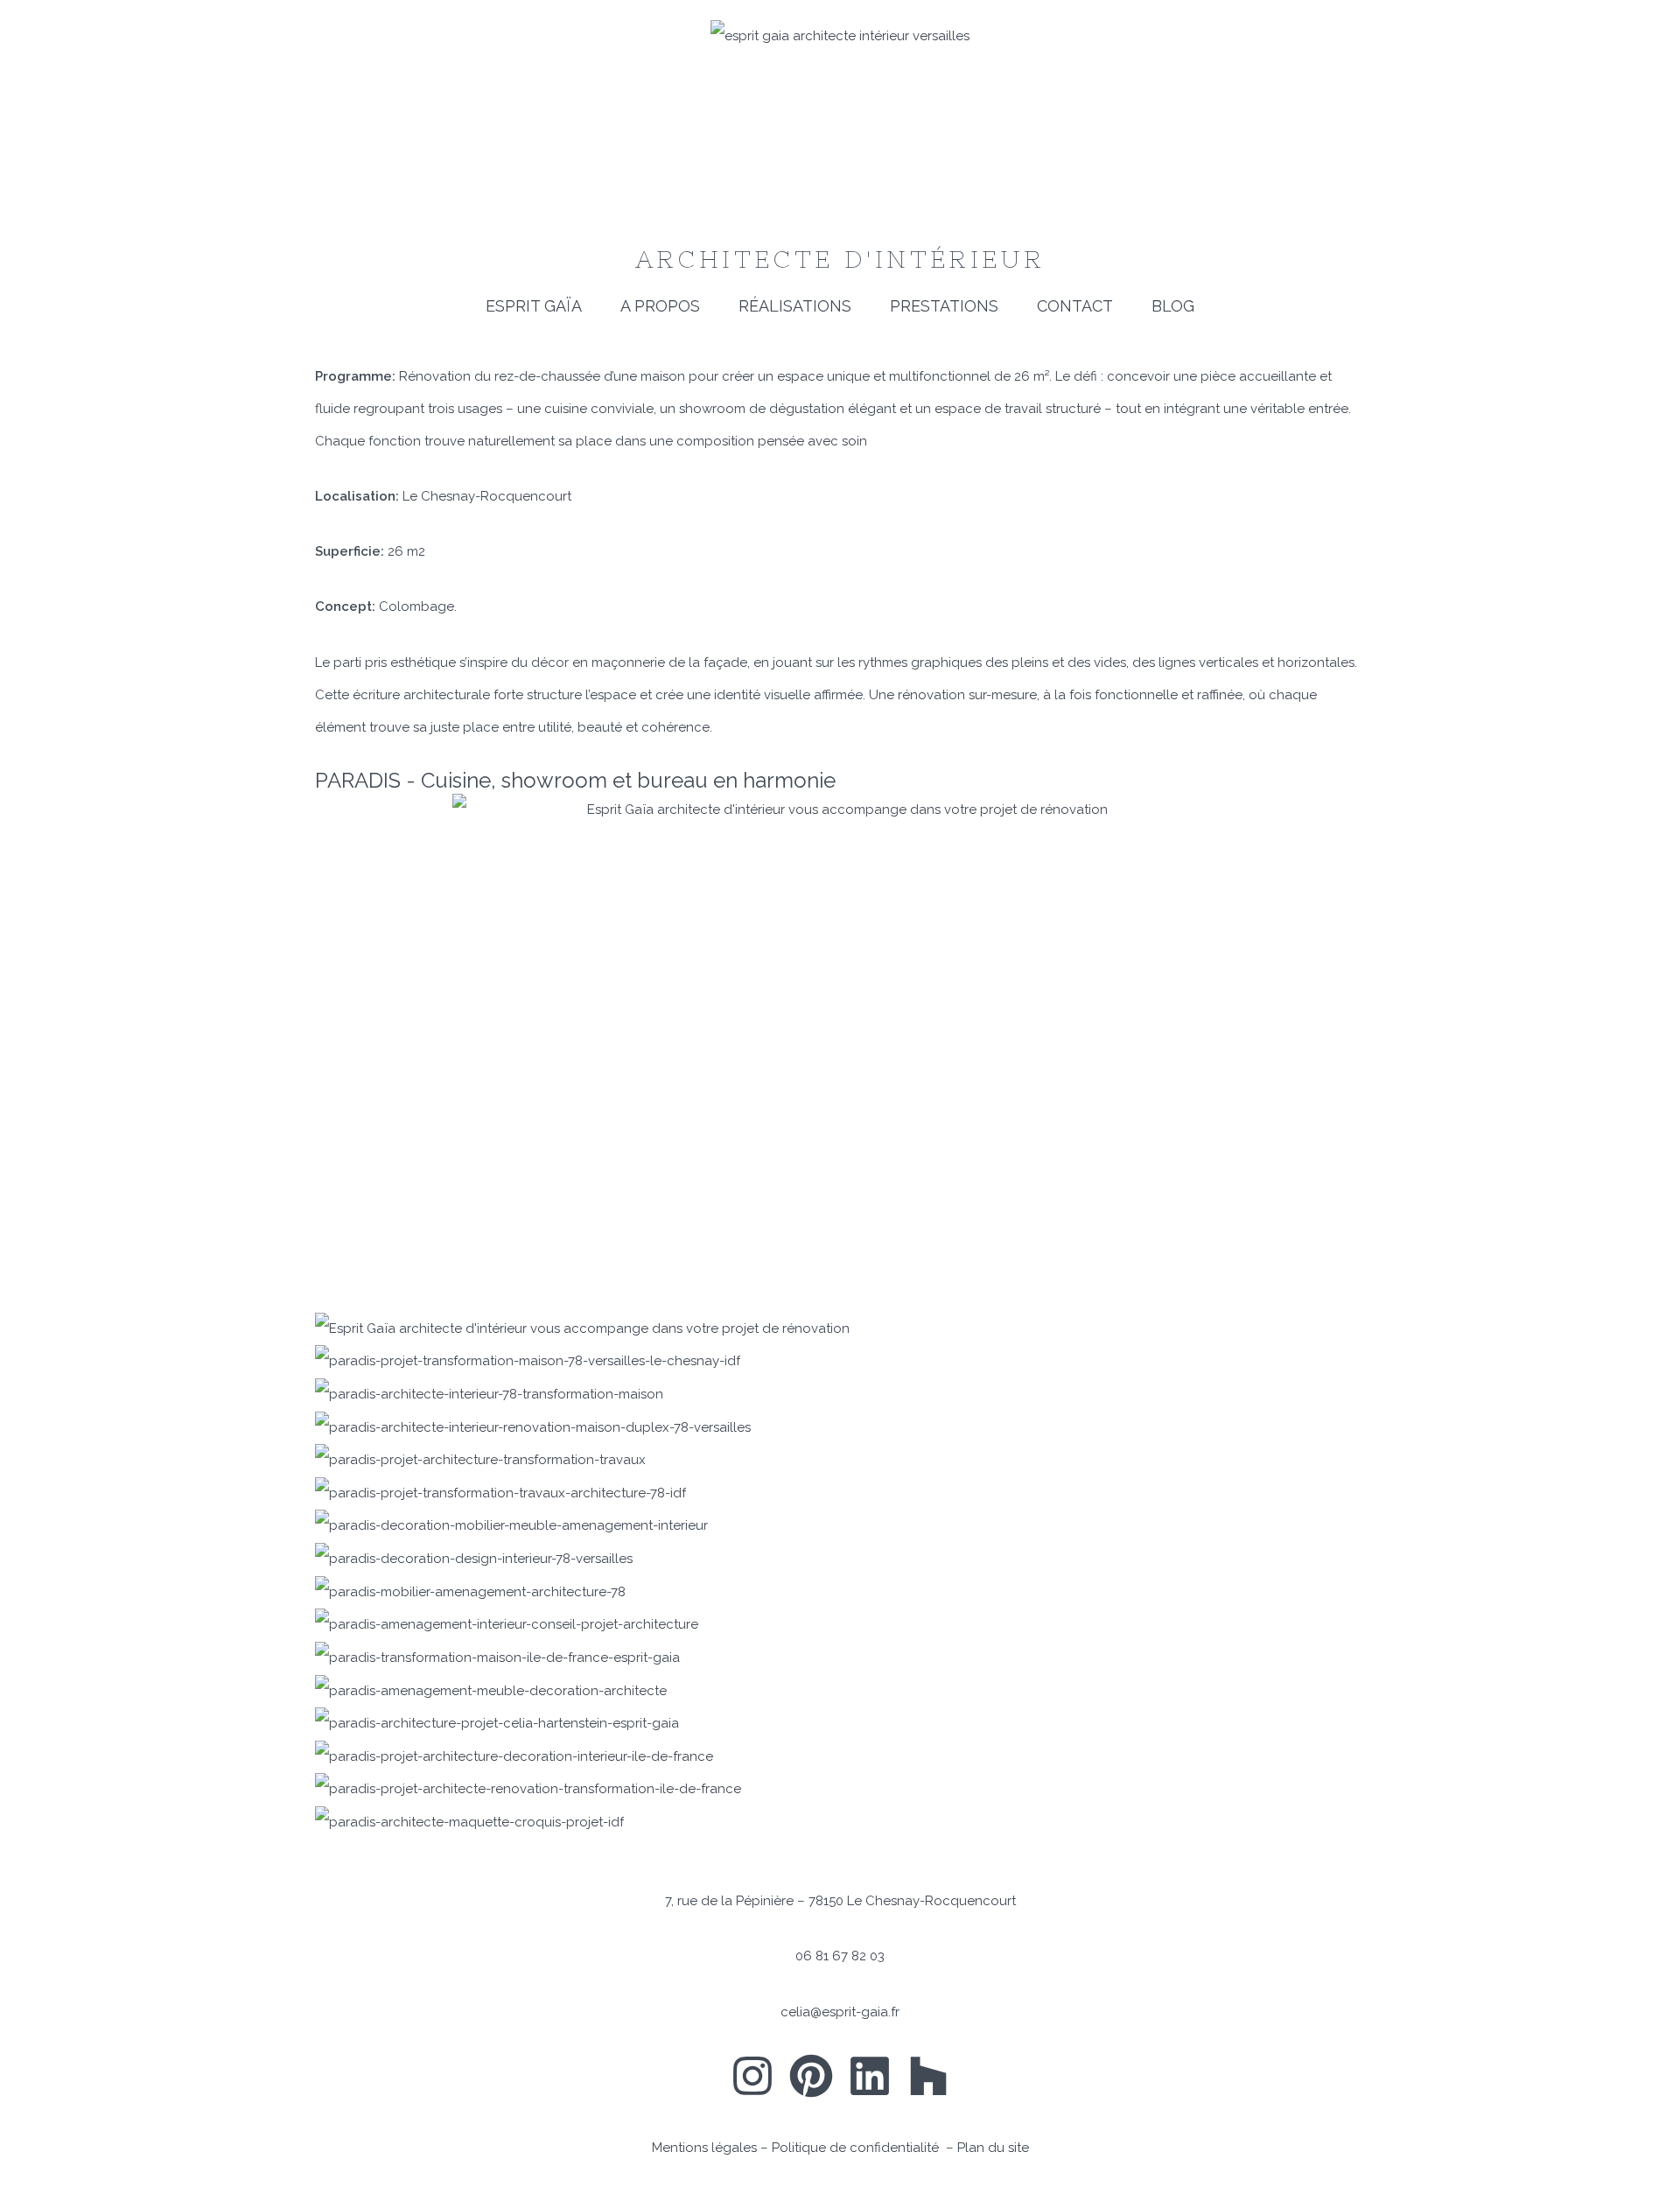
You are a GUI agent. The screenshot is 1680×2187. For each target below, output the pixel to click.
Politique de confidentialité (857, 2148)
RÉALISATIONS (795, 306)
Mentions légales (704, 2148)
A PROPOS (660, 306)
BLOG (1173, 306)
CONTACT (1075, 306)
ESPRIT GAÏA (534, 306)
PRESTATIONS (944, 306)
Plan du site (993, 2148)
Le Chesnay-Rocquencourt (487, 496)
